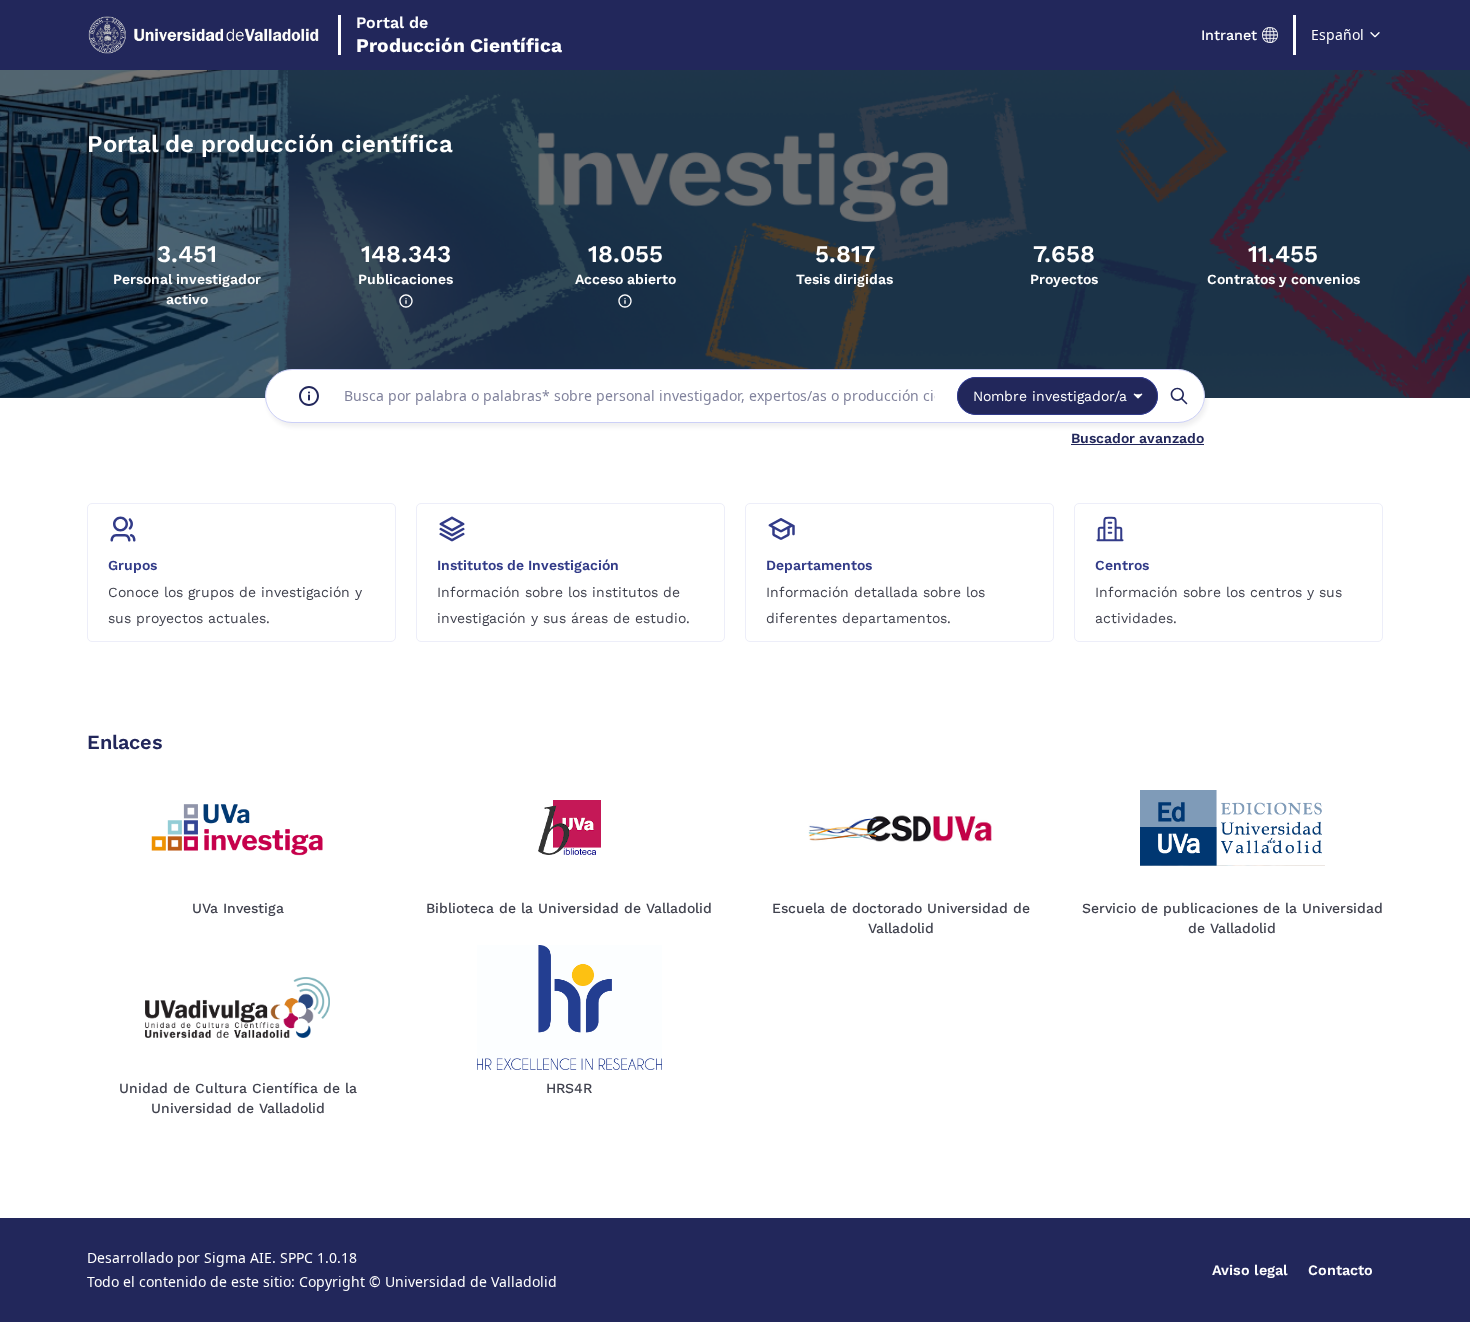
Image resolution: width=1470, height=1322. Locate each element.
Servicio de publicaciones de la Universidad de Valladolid (1232, 918)
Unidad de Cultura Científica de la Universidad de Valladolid (238, 1098)
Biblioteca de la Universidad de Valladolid (569, 908)
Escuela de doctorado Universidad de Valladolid (901, 918)
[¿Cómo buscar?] (309, 396)
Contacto (1340, 1270)
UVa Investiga (238, 908)
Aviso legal (1250, 1270)
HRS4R (569, 1088)
